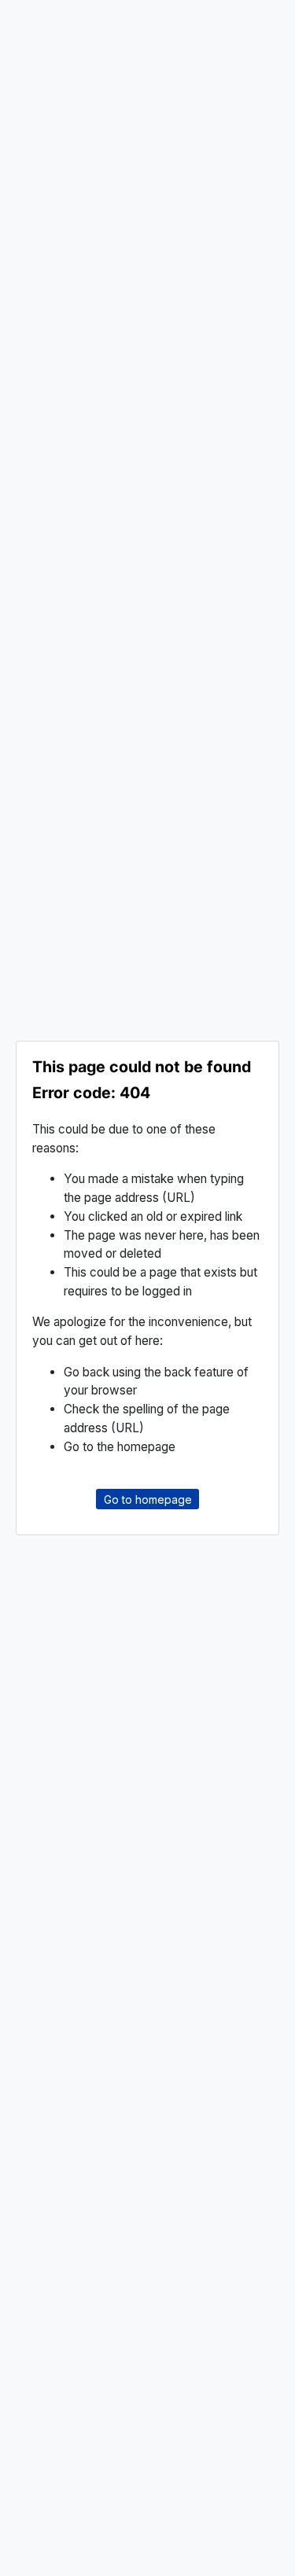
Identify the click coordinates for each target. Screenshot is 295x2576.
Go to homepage (148, 1499)
